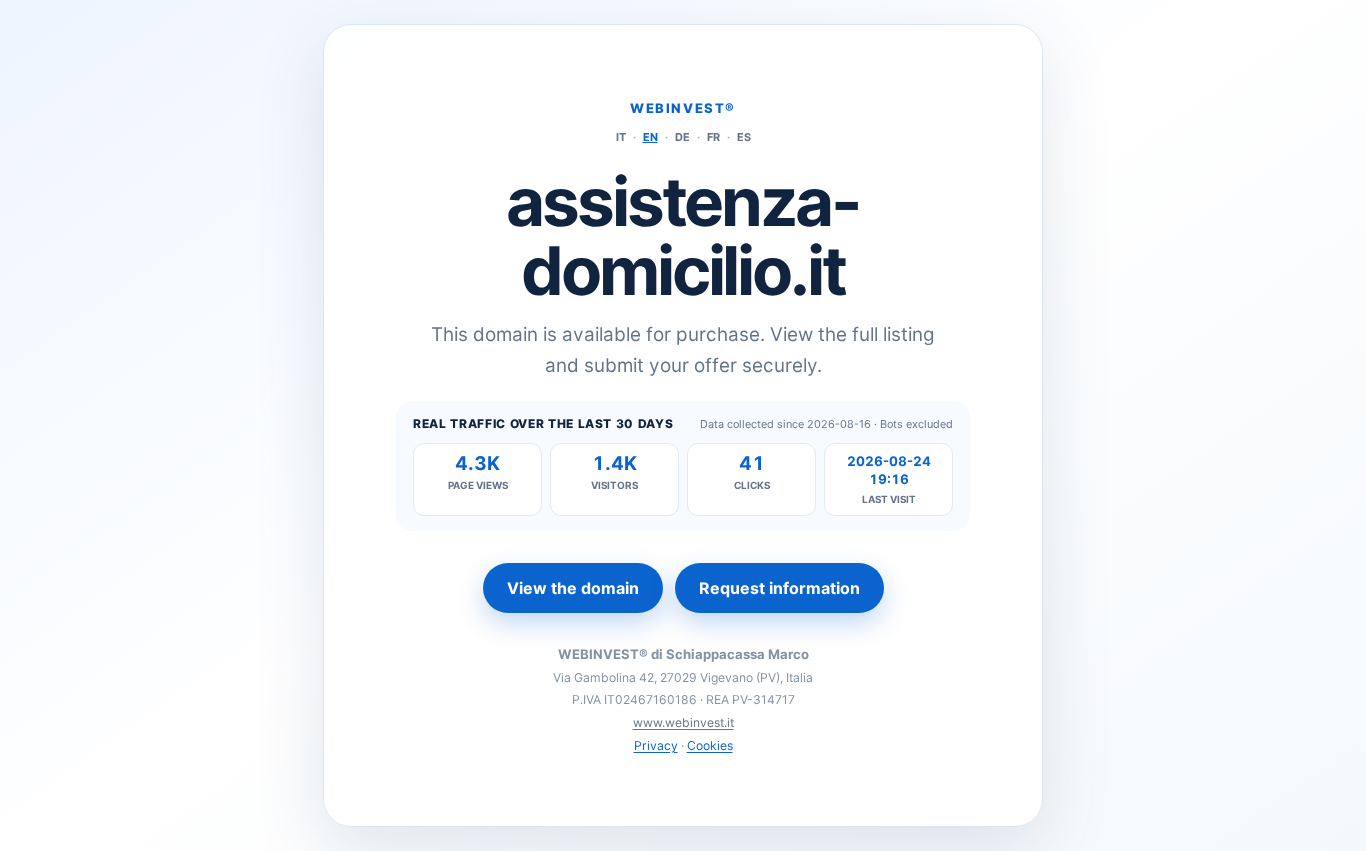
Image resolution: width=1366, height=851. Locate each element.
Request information (779, 588)
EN (650, 137)
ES (744, 137)
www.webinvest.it (683, 722)
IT (621, 137)
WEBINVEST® (683, 108)
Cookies (710, 745)
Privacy (656, 745)
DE (682, 137)
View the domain (573, 588)
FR (713, 137)
